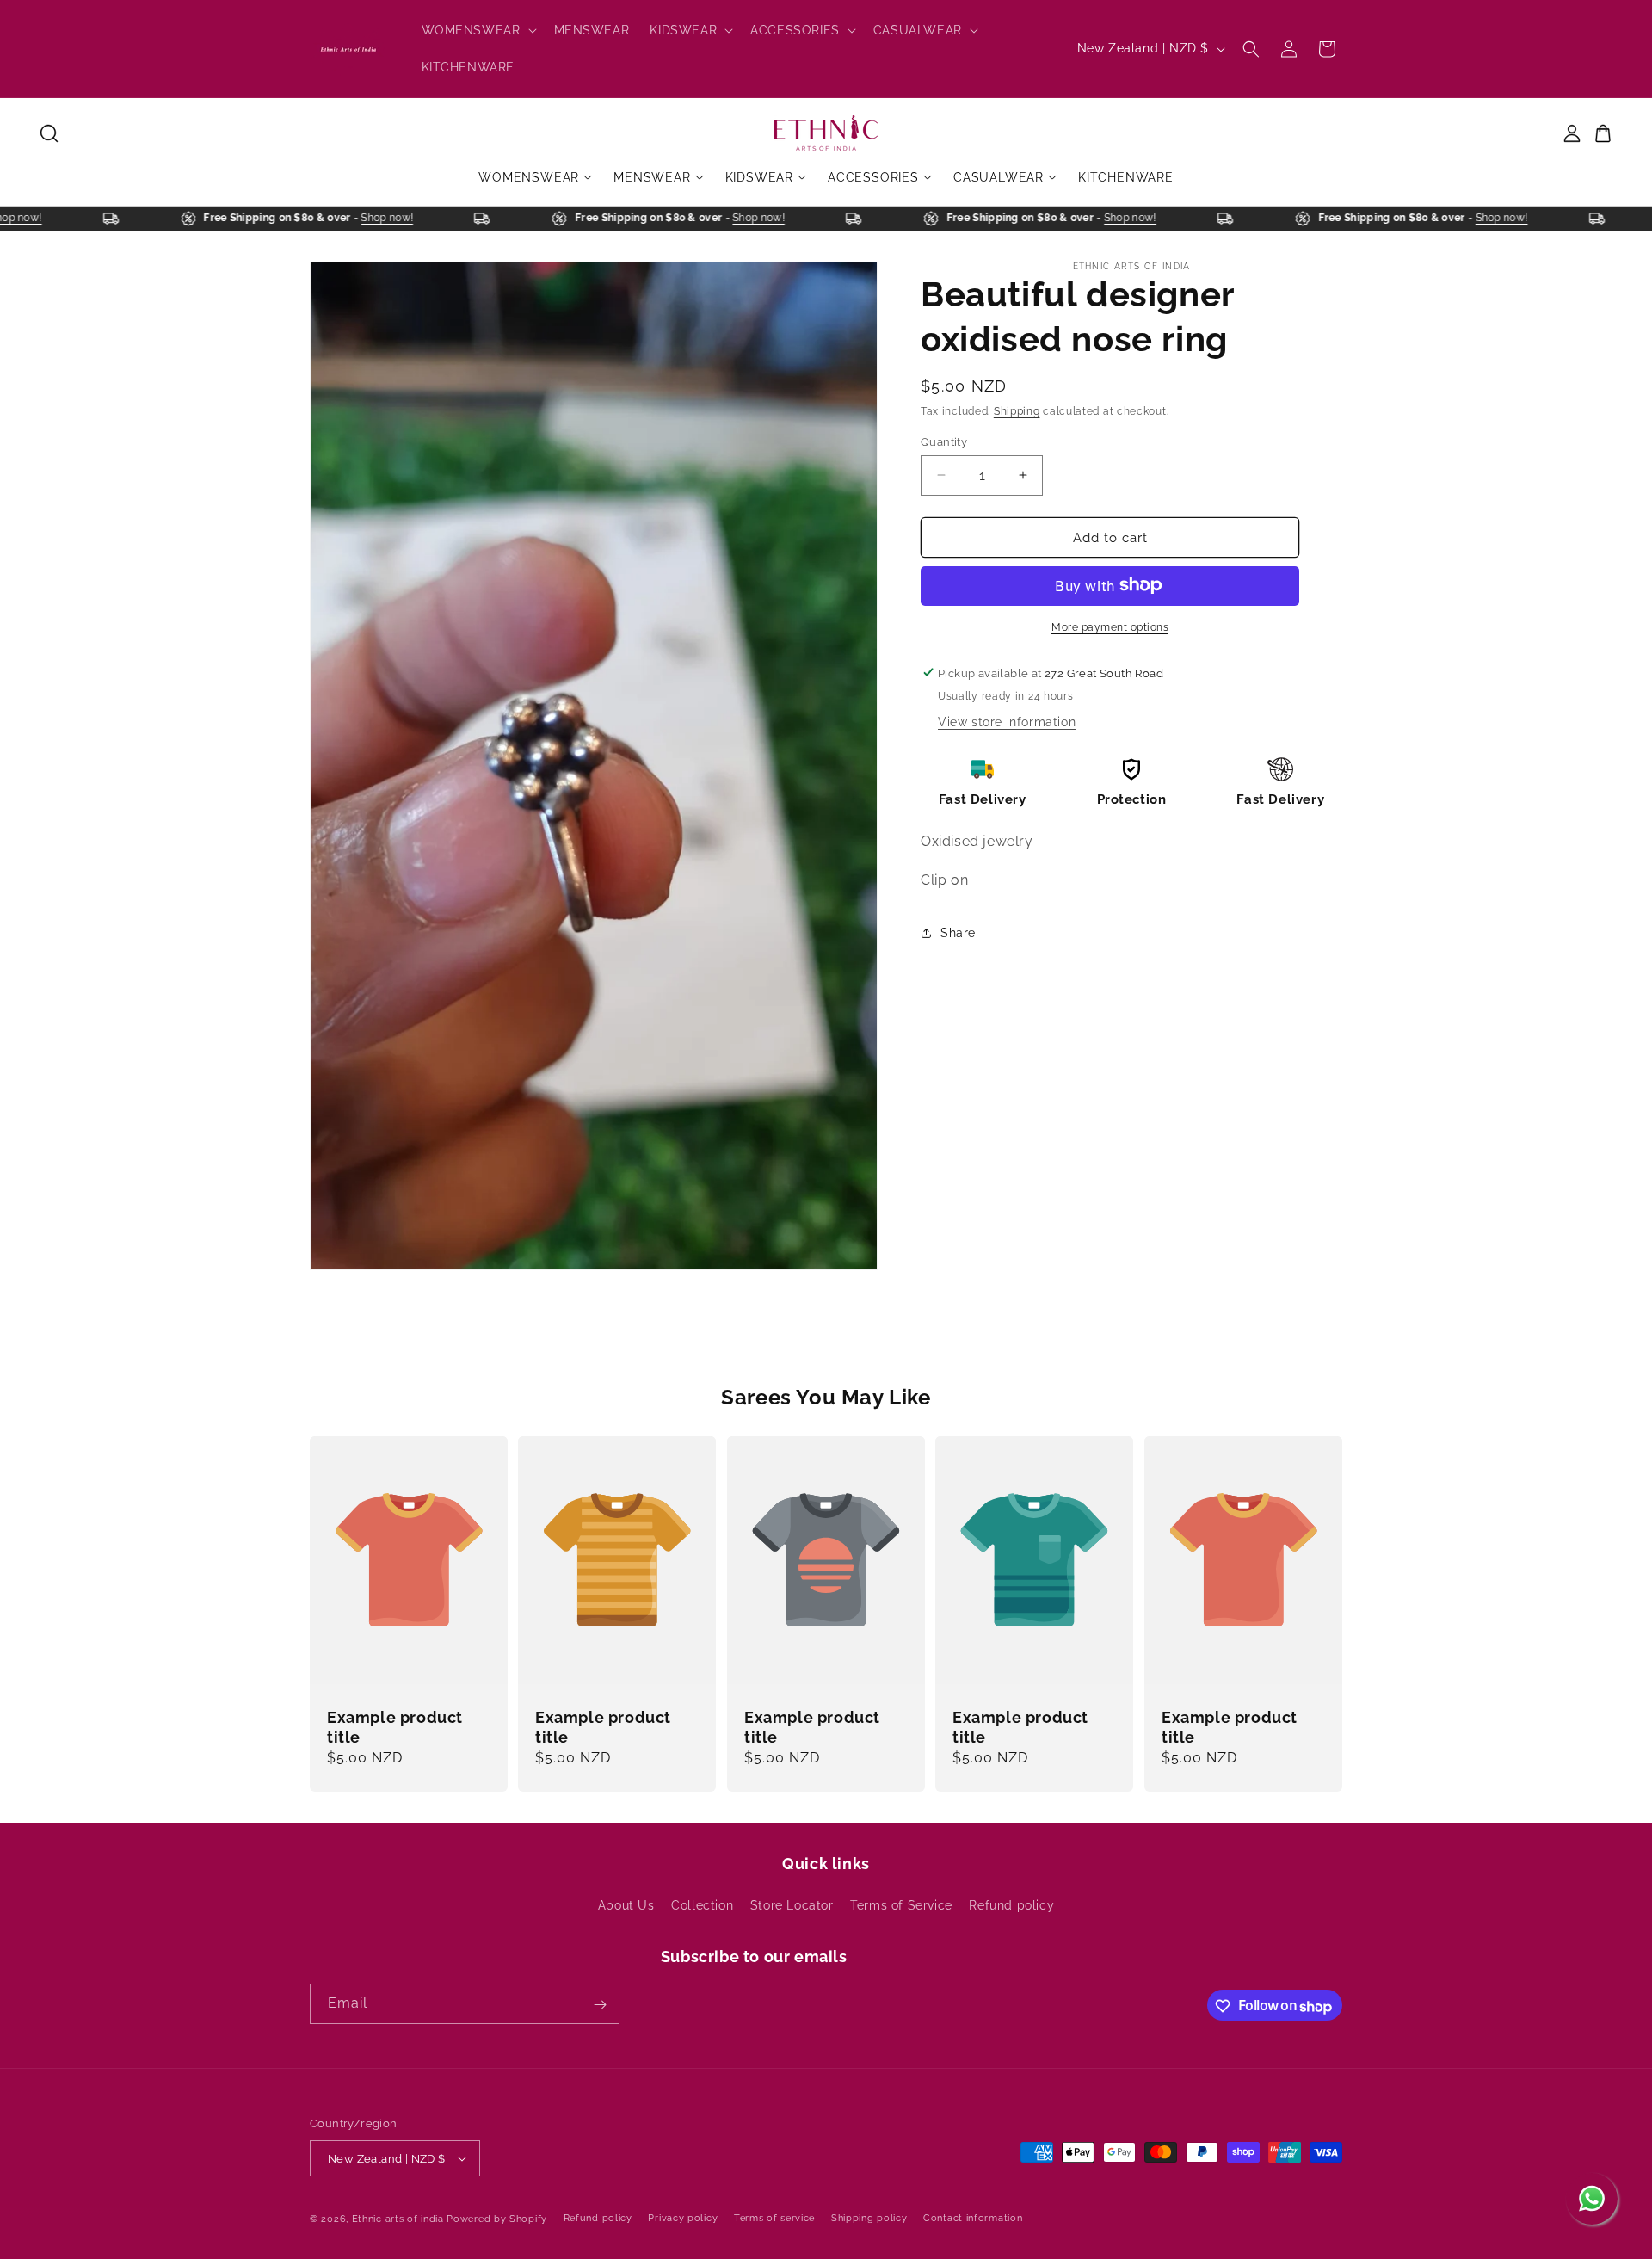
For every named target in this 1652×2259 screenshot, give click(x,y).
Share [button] (958, 933)
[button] (478, 30)
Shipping (1017, 411)
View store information (1007, 721)
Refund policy (1011, 1905)
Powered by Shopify (497, 2219)
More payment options (1110, 626)
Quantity (944, 441)
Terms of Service (901, 1905)
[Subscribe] (600, 2005)
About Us (626, 1905)
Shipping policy (869, 2218)
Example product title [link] (395, 1727)
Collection (702, 1905)
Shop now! (35, 218)
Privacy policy (683, 2218)
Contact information (973, 2218)
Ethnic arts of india (398, 2219)
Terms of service (774, 2218)
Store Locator (792, 1905)
